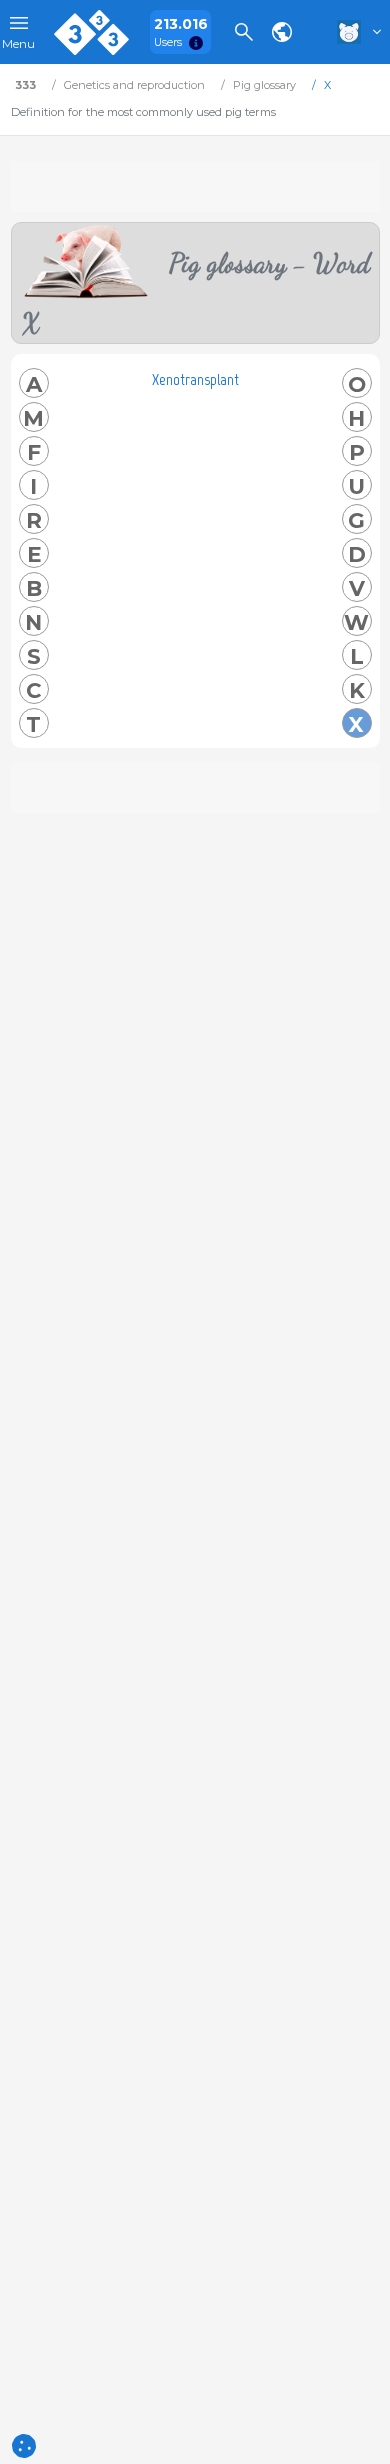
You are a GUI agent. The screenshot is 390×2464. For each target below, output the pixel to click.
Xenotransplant (195, 379)
